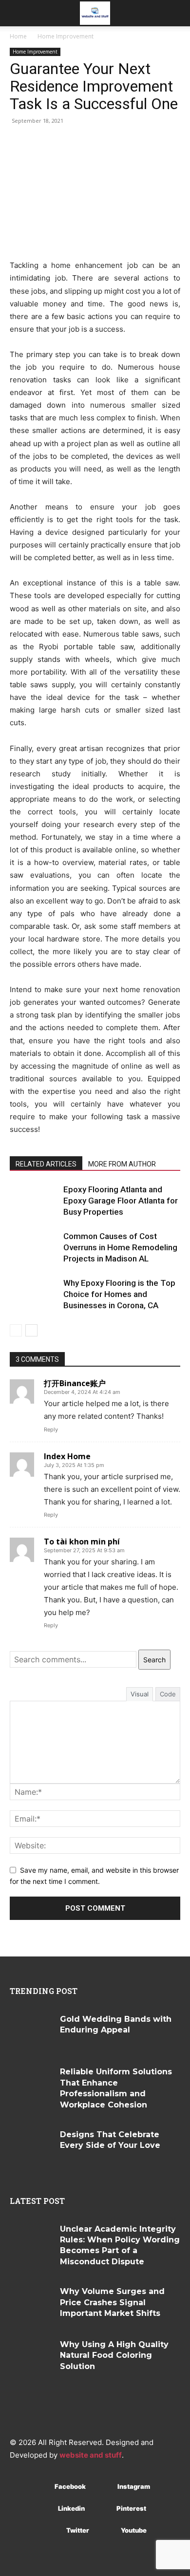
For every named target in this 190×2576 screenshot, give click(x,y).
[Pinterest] (102, 2509)
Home (18, 36)
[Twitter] (52, 2531)
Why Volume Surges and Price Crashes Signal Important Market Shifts (112, 2302)
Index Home (67, 1456)
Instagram (134, 2486)
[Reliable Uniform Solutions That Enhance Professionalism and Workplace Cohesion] (31, 2084)
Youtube (134, 2530)
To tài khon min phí (82, 1542)
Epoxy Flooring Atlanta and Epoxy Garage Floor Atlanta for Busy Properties (121, 1201)
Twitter (78, 2530)
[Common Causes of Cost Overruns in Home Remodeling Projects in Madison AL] (34, 1248)
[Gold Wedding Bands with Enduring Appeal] (31, 2032)
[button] (17, 13)
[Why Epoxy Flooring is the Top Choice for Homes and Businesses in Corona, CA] (34, 1294)
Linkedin (71, 2508)
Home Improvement (66, 36)
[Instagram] (103, 2487)
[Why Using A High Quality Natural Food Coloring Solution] (31, 2357)
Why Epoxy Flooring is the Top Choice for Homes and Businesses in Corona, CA (119, 1294)
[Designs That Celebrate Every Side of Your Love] (31, 2147)
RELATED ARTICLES (46, 1164)
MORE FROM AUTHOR (122, 1164)
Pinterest (131, 2508)
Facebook (70, 2486)
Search (154, 1660)
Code (168, 1694)
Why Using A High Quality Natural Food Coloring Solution (114, 2355)
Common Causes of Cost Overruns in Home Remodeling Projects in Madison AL (120, 1247)
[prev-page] (16, 1330)
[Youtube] (106, 2531)
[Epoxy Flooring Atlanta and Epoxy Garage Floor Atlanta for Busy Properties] (34, 1201)
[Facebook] (40, 2487)
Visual (140, 1694)
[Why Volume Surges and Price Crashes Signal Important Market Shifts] (31, 2304)
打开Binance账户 (75, 1383)
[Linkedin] (44, 2509)
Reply (51, 1429)
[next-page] (31, 1330)
